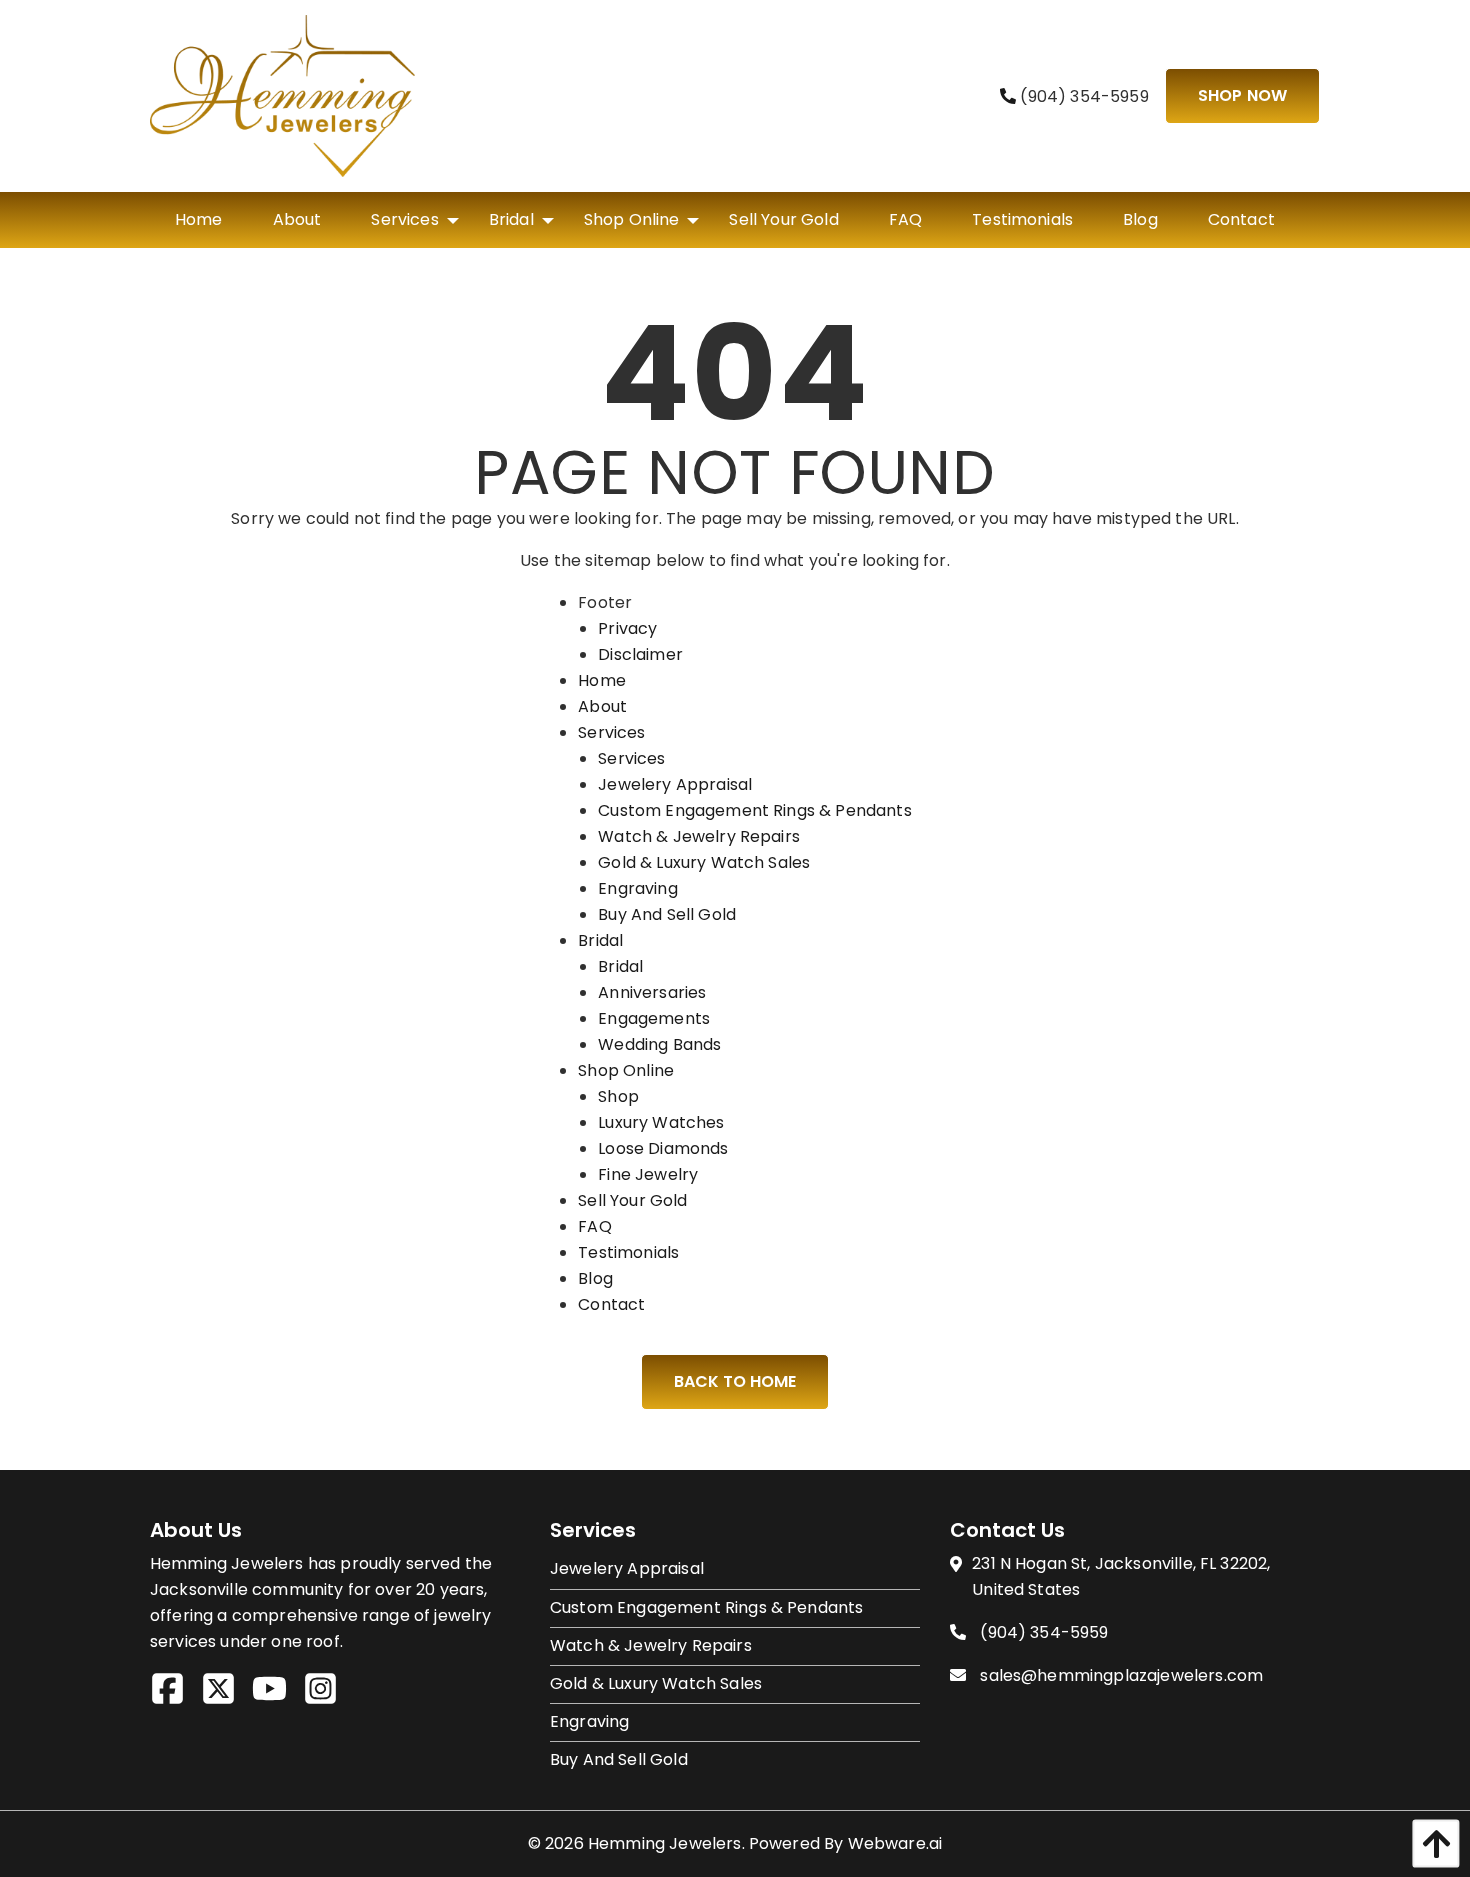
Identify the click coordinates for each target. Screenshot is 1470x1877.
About (602, 706)
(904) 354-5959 (1082, 96)
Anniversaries (652, 992)
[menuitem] (199, 220)
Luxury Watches (661, 1122)
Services (611, 732)
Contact (611, 1304)
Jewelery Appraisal (675, 784)
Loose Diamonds (663, 1148)
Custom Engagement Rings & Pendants (754, 810)
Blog (595, 1278)
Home (602, 680)
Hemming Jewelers (665, 1843)
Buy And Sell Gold (667, 914)
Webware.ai (895, 1843)
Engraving (637, 888)
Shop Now (1242, 95)
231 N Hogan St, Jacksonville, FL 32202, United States (1121, 1576)
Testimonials (628, 1252)
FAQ (594, 1226)
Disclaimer (640, 654)
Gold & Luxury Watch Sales (704, 862)
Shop (618, 1096)
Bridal (600, 940)
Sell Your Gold (632, 1200)
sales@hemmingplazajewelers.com (1121, 1675)
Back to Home (735, 1381)
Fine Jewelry (648, 1174)
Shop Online (626, 1070)
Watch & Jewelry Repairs (699, 836)
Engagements (654, 1018)
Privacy (627, 628)
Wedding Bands (659, 1044)
